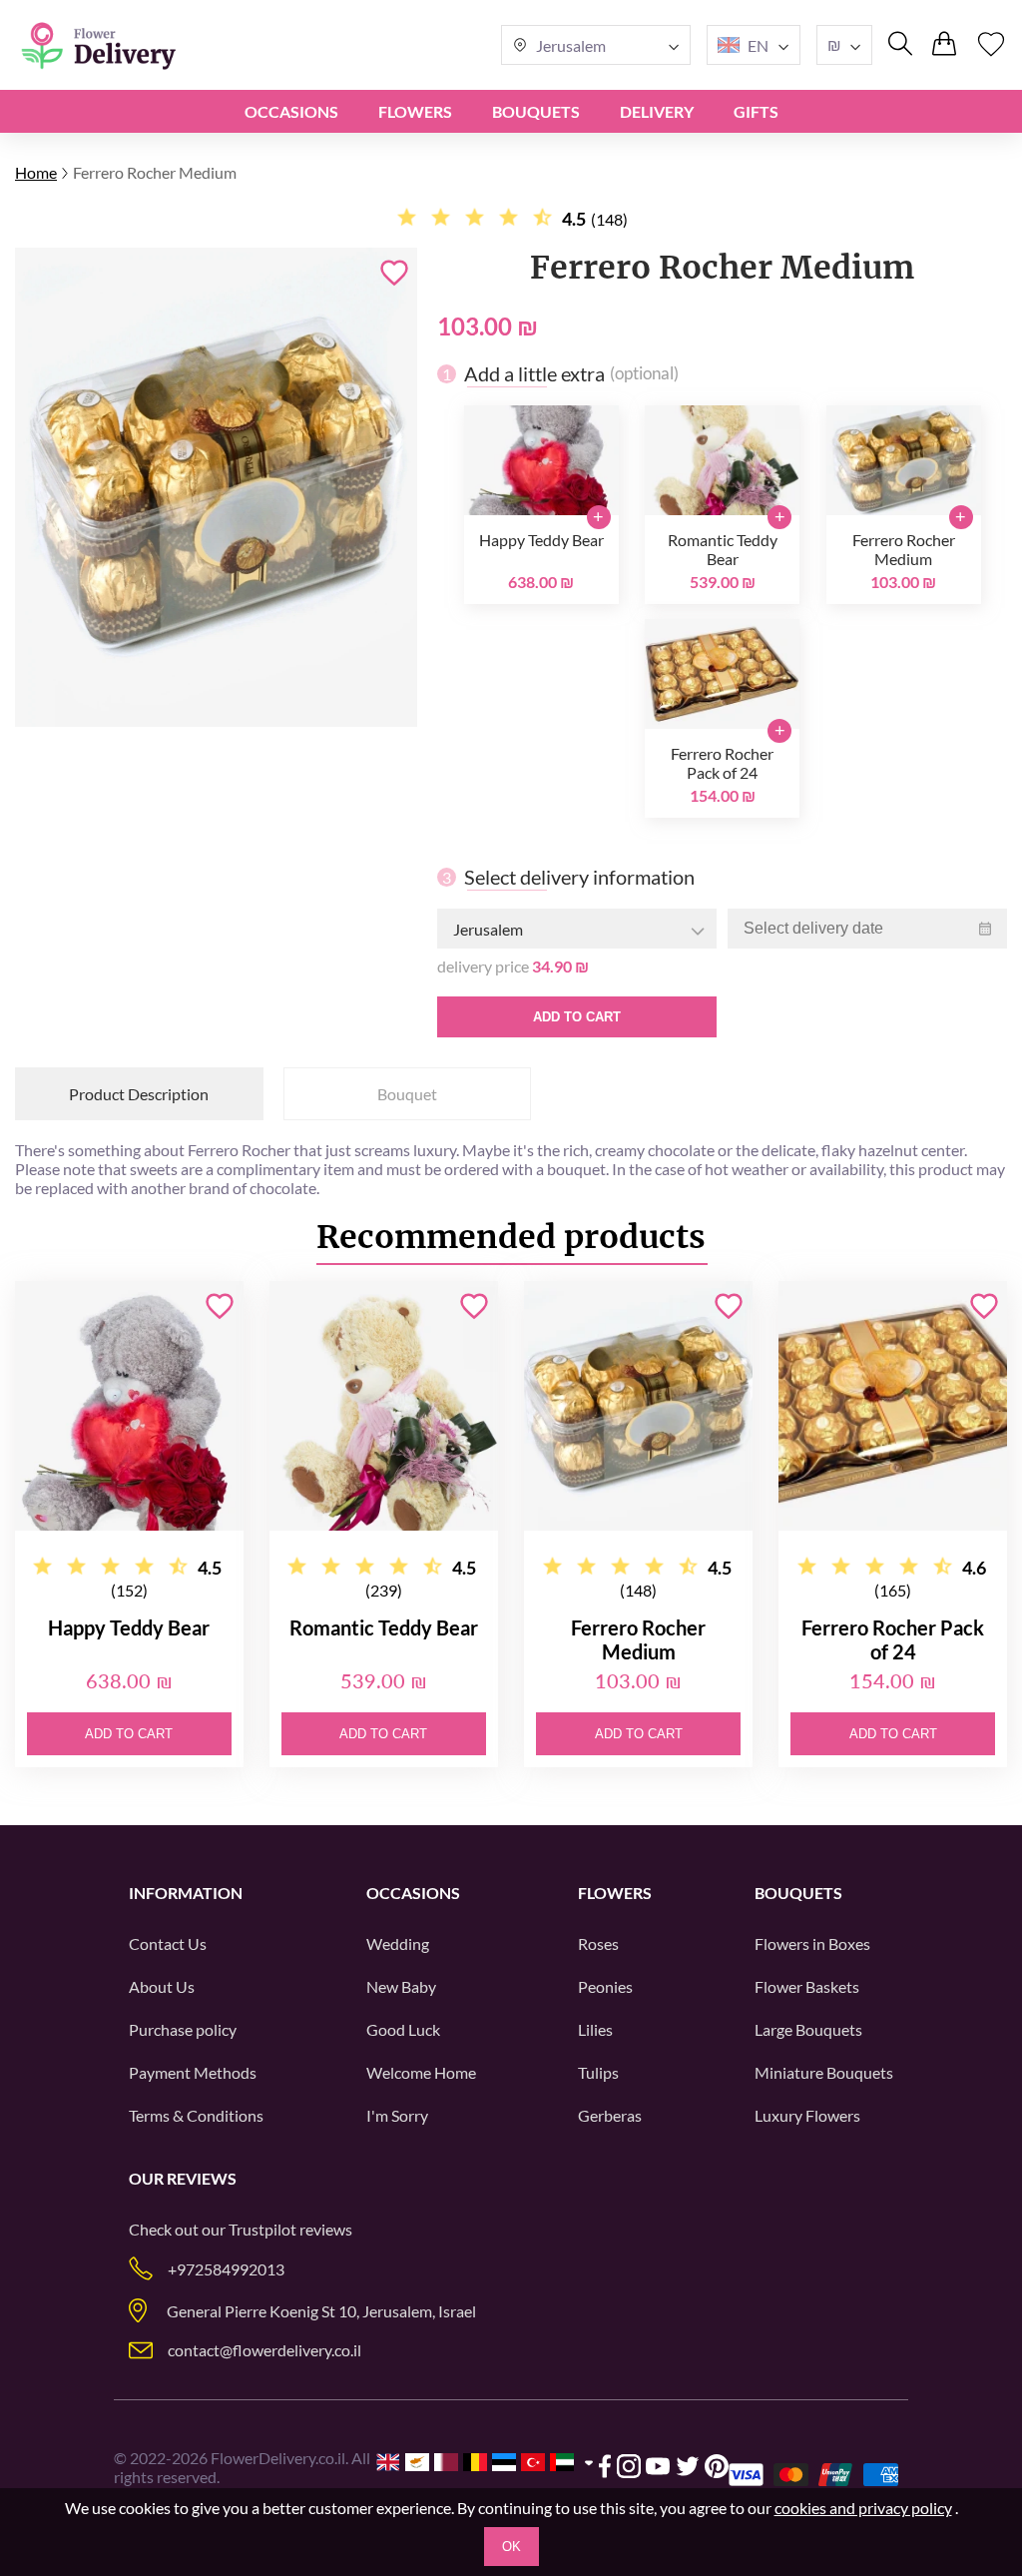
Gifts (756, 111)
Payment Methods (193, 2072)
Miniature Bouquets (824, 2072)
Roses (598, 1943)
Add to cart (577, 1017)
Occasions (291, 111)
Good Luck (403, 2029)
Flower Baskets (807, 1986)
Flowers (415, 111)
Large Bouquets (808, 2029)
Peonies (605, 1986)
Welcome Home (421, 2072)
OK (511, 2547)
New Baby (401, 1986)
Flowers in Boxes (812, 1943)
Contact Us (168, 1943)
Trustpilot (262, 2229)
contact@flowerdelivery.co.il (264, 2350)
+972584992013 (226, 2269)
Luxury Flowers (807, 2115)
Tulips (598, 2072)
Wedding (398, 1943)
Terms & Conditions (196, 2115)
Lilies (595, 2029)
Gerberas (610, 2115)
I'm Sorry (397, 2115)
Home (36, 172)
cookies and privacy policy (863, 2508)
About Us (162, 1986)
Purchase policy (183, 2029)
